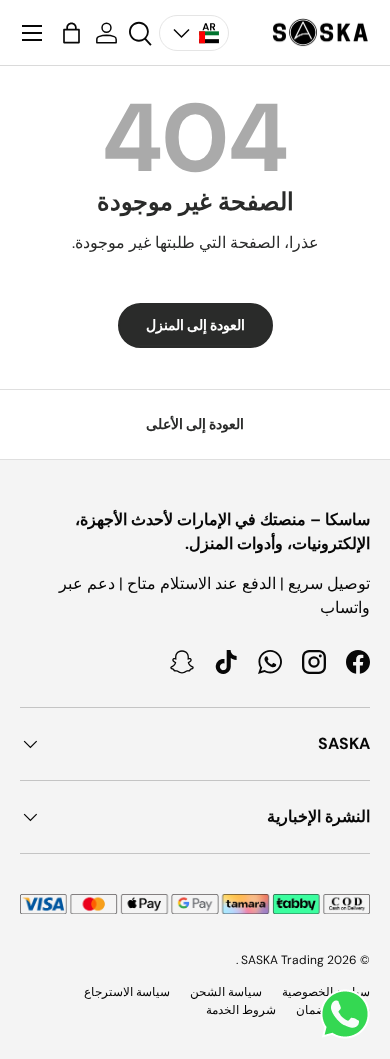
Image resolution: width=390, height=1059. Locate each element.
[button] (71, 33)
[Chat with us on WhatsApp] (345, 1014)
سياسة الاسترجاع (127, 992)
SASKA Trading (282, 960)
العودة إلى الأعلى (195, 424)
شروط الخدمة (241, 1010)
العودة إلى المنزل (195, 325)
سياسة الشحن (226, 992)
